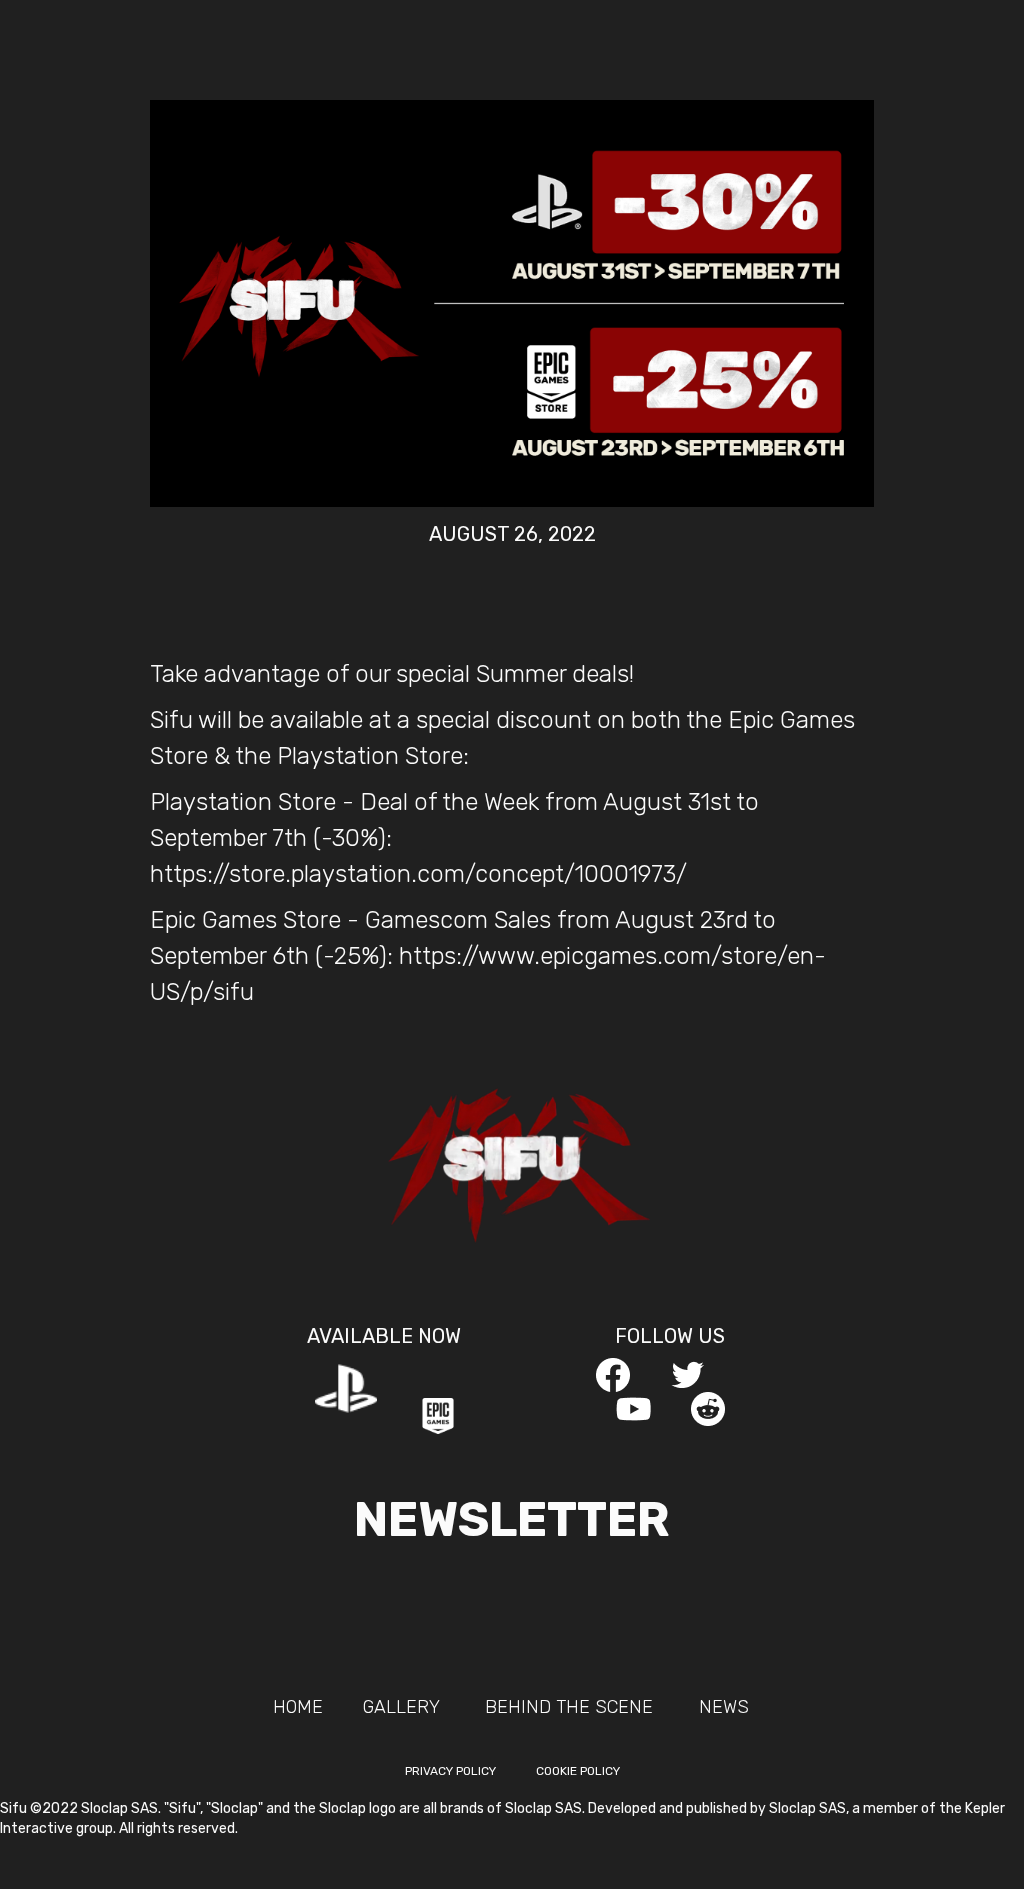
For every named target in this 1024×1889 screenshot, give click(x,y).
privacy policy (450, 1771)
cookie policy (578, 1771)
